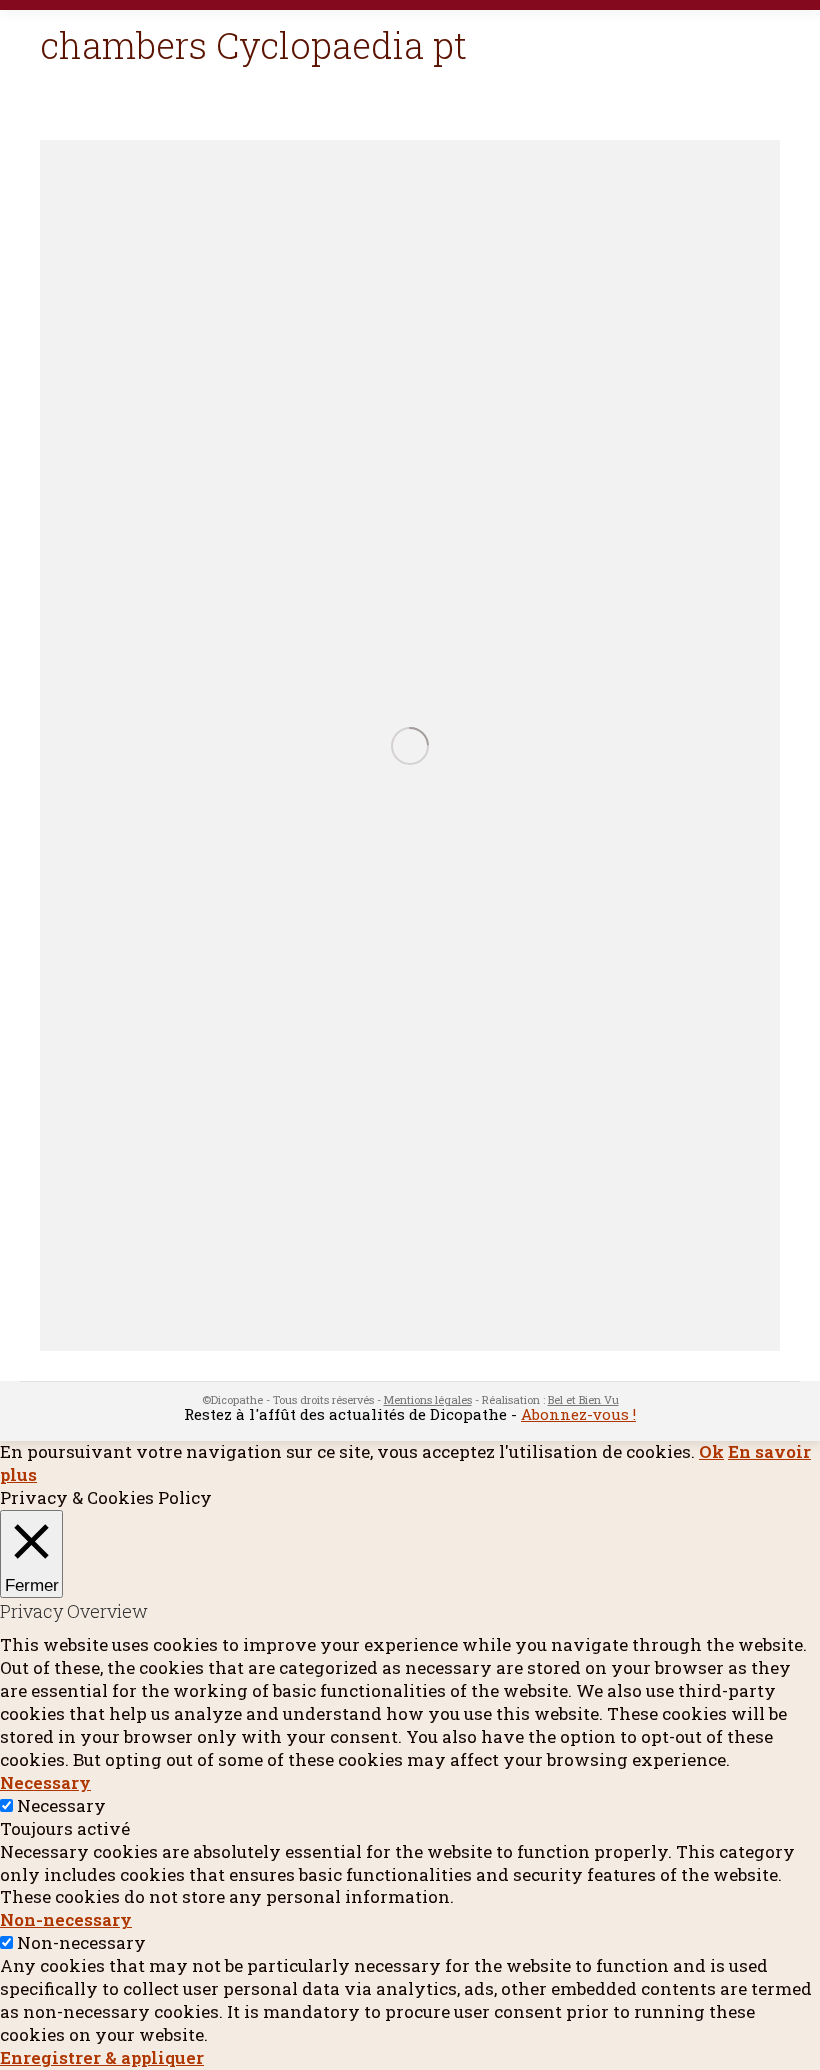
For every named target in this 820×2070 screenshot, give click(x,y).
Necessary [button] (45, 1782)
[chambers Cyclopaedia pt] (410, 745)
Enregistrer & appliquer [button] (102, 2057)
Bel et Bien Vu (583, 1399)
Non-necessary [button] (66, 1919)
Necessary (61, 1805)
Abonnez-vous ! (578, 1414)
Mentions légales (428, 1399)
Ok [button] (711, 1451)
